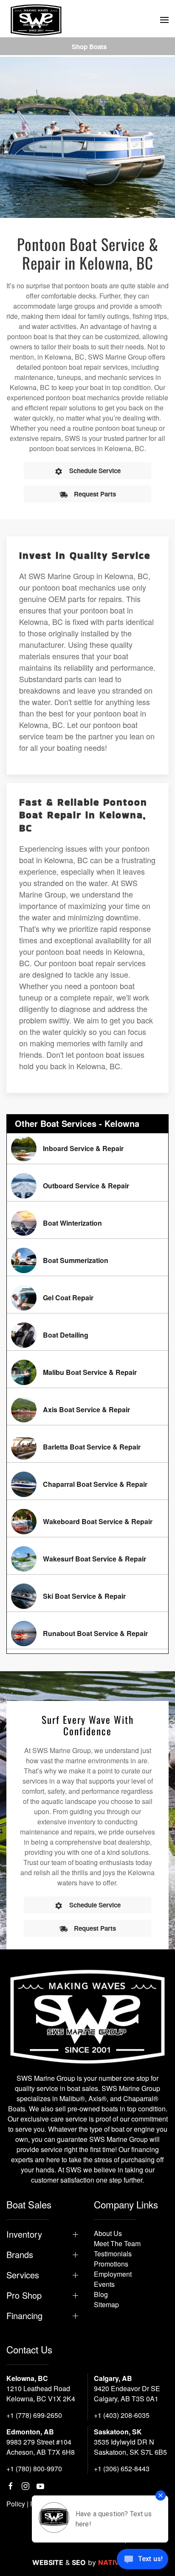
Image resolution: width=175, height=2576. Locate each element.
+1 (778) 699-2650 (34, 2415)
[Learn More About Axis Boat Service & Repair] (87, 1410)
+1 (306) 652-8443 (122, 2469)
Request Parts (95, 494)
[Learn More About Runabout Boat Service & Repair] (87, 1634)
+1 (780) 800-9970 (34, 2469)
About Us (108, 2233)
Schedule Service (95, 471)
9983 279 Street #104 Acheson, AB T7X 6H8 (41, 2447)
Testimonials (113, 2254)
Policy (16, 2504)
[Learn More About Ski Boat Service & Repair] (87, 1596)
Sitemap (106, 2304)
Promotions (111, 2264)
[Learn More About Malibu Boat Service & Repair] (87, 1372)
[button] (164, 20)
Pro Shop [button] (24, 2295)
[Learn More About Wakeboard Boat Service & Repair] (87, 1522)
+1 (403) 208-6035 (122, 2415)
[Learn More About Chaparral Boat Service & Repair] (87, 1484)
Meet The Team (117, 2243)
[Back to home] (36, 20)
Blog (101, 2294)
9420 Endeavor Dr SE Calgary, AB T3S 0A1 (127, 2393)
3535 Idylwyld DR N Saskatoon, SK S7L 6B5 (130, 2447)
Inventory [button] (24, 2234)
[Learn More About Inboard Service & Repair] (87, 1149)
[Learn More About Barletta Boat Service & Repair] (87, 1447)
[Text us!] (143, 2560)
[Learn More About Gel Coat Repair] (87, 1298)
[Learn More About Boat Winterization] (87, 1223)
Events (104, 2284)
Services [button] (23, 2275)
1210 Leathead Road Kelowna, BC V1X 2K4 (41, 2393)
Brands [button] (20, 2255)
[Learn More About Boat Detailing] (87, 1335)
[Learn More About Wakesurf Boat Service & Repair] (87, 1559)
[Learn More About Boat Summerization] (87, 1260)
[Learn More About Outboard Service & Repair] (87, 1186)
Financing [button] (24, 2316)
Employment (113, 2274)
